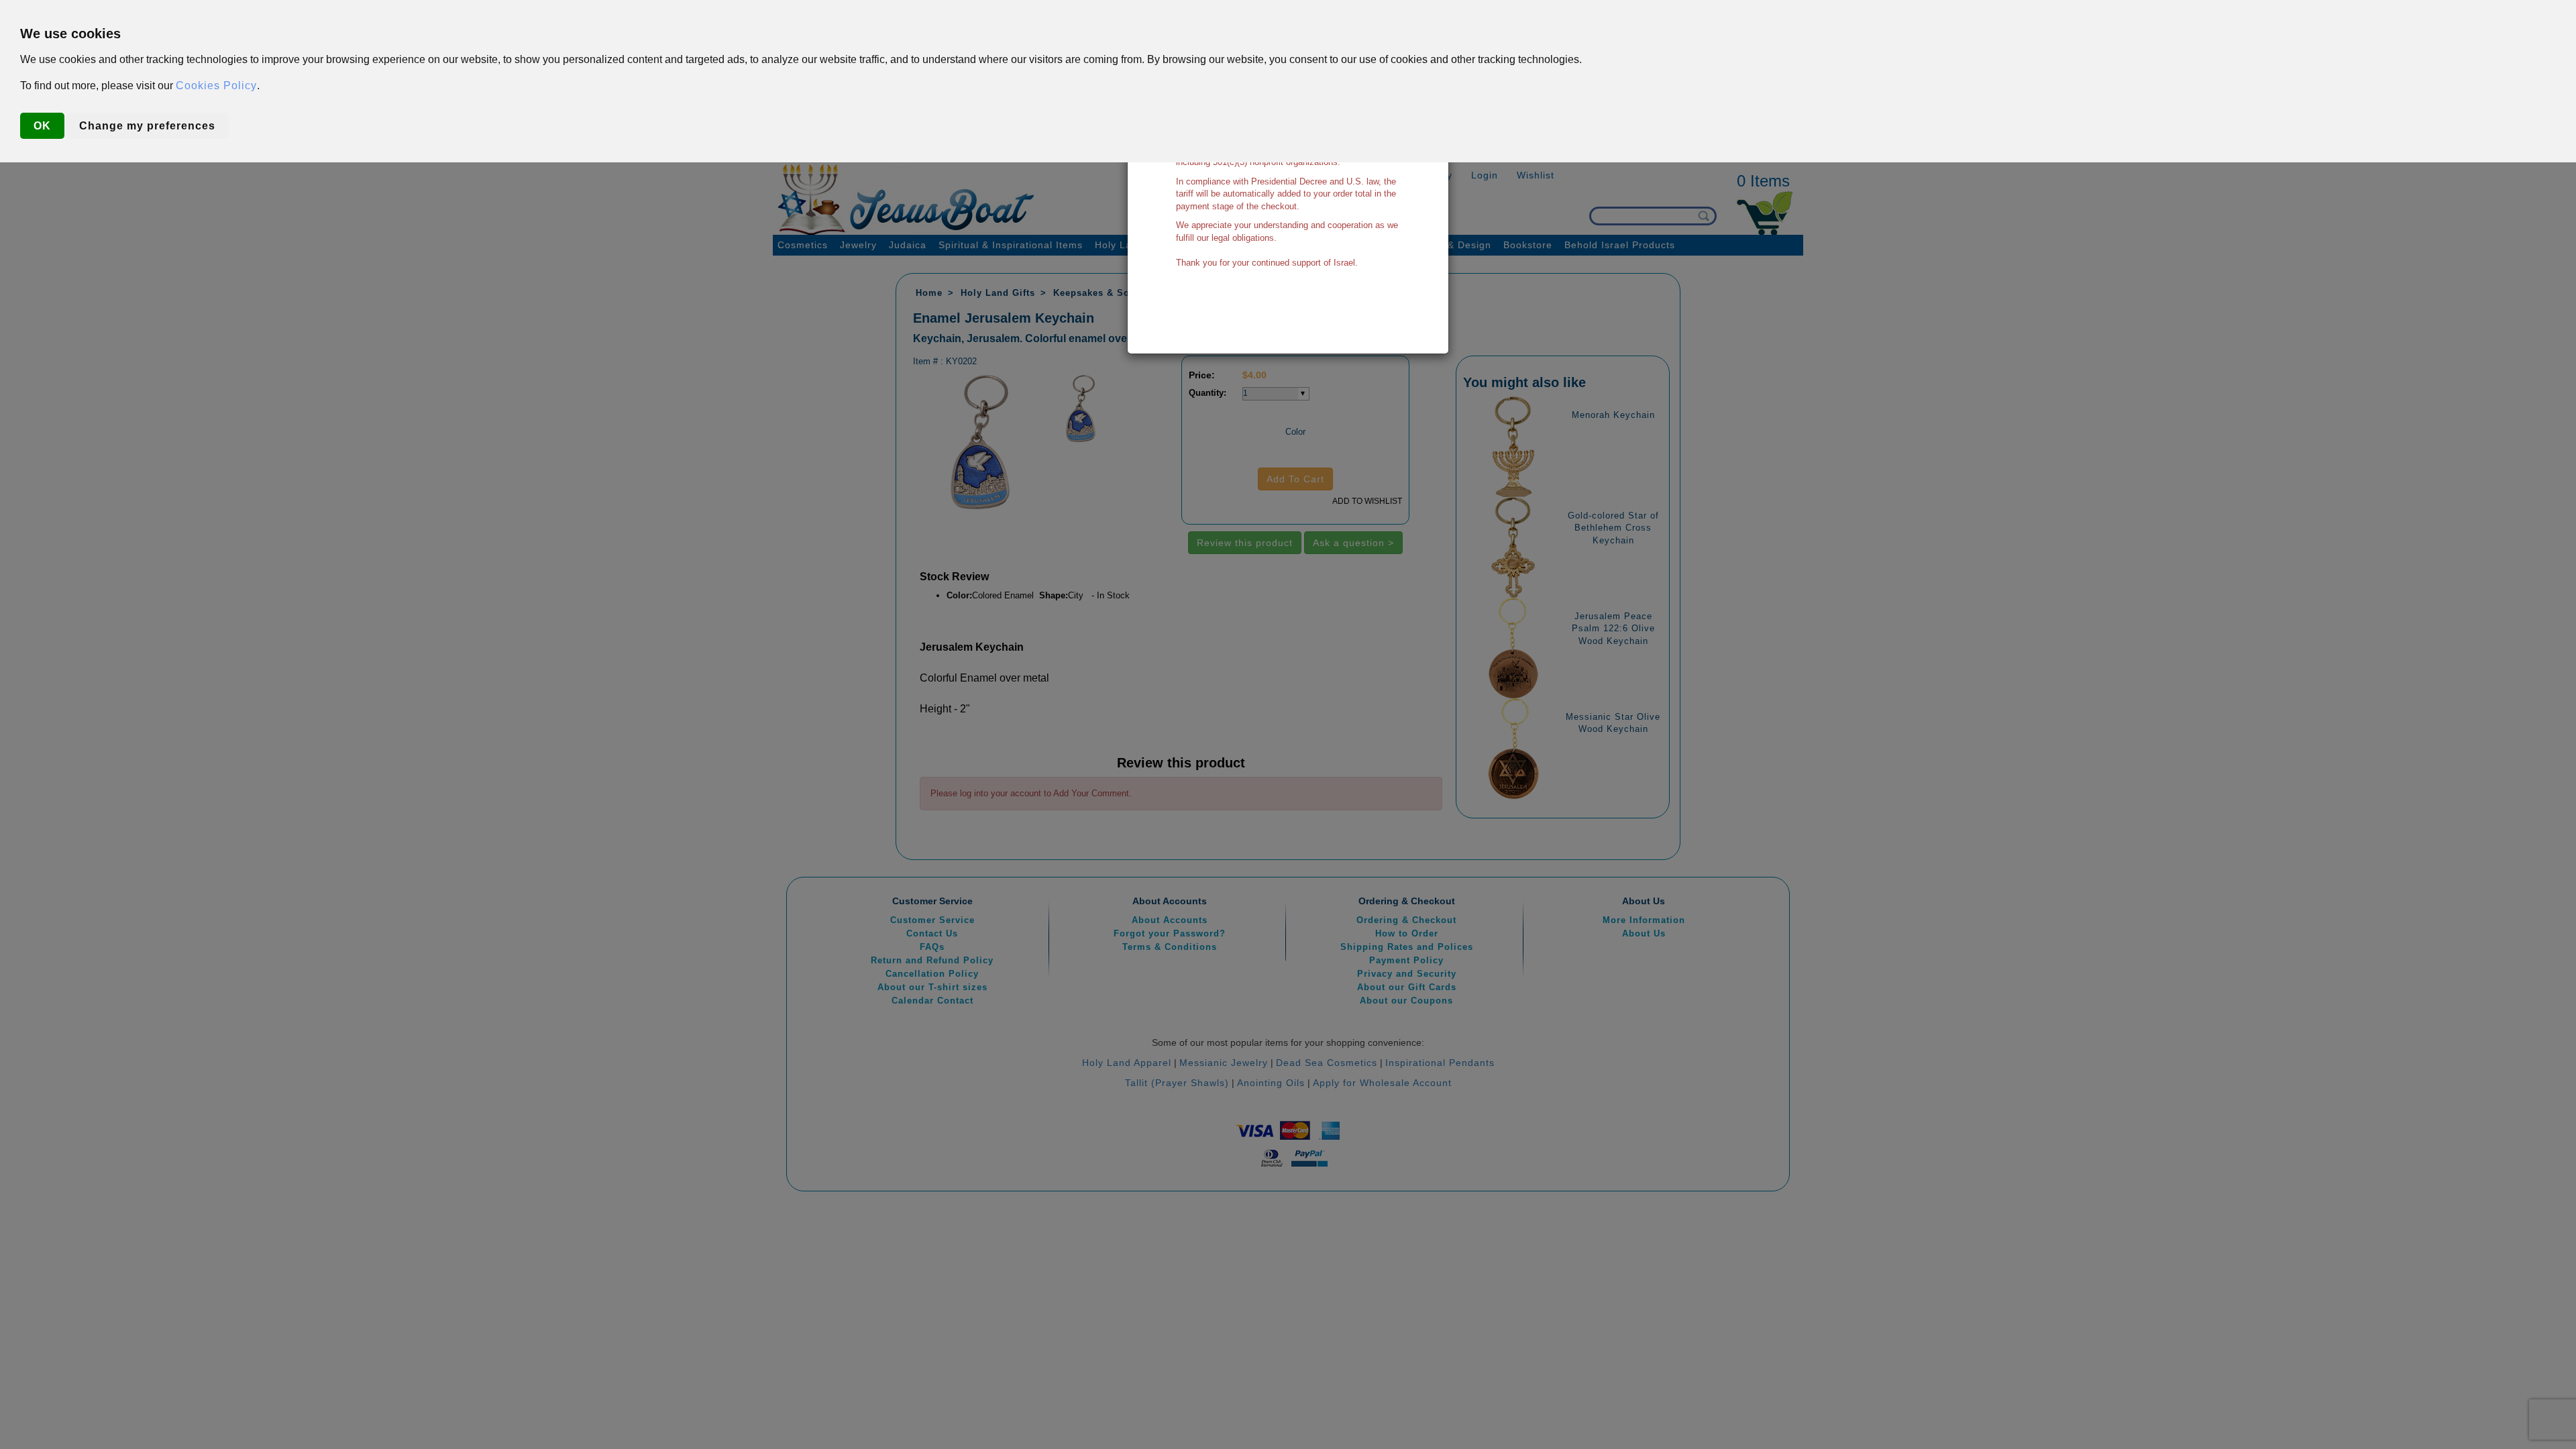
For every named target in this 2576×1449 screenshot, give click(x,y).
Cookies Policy (216, 86)
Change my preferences (147, 126)
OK (42, 126)
